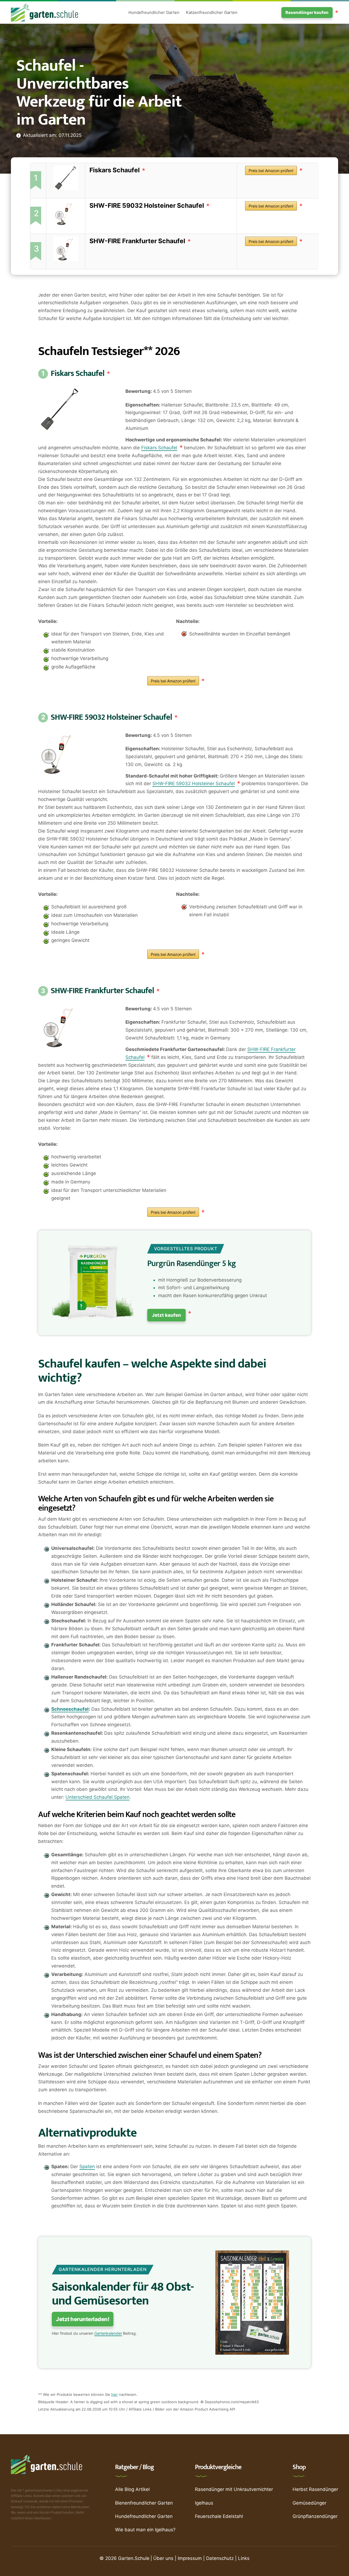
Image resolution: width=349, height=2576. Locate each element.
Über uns (163, 2558)
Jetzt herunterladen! (83, 2319)
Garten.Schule (134, 2558)
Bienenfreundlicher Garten (144, 2503)
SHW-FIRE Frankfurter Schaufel (137, 241)
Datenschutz (220, 2558)
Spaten (87, 2167)
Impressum (190, 2558)
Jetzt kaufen (166, 1315)
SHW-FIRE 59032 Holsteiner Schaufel (147, 206)
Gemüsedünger (309, 2503)
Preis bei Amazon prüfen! (271, 171)
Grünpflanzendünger (315, 2516)
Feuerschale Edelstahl (219, 2516)
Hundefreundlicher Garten (154, 12)
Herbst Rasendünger (315, 2489)
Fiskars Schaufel (115, 170)
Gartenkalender (108, 2333)
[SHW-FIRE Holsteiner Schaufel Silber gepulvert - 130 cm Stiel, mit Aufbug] (66, 213)
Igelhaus (204, 2503)
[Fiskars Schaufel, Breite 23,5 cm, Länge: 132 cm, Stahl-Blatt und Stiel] (66, 177)
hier (115, 2394)
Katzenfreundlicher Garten (212, 12)
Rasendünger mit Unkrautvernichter (234, 2489)
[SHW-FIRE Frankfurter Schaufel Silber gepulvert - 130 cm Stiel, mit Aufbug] (66, 248)
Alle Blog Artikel (132, 2489)
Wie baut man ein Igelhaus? (145, 2530)
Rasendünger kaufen (307, 12)
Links (244, 2558)
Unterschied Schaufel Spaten (97, 1797)
